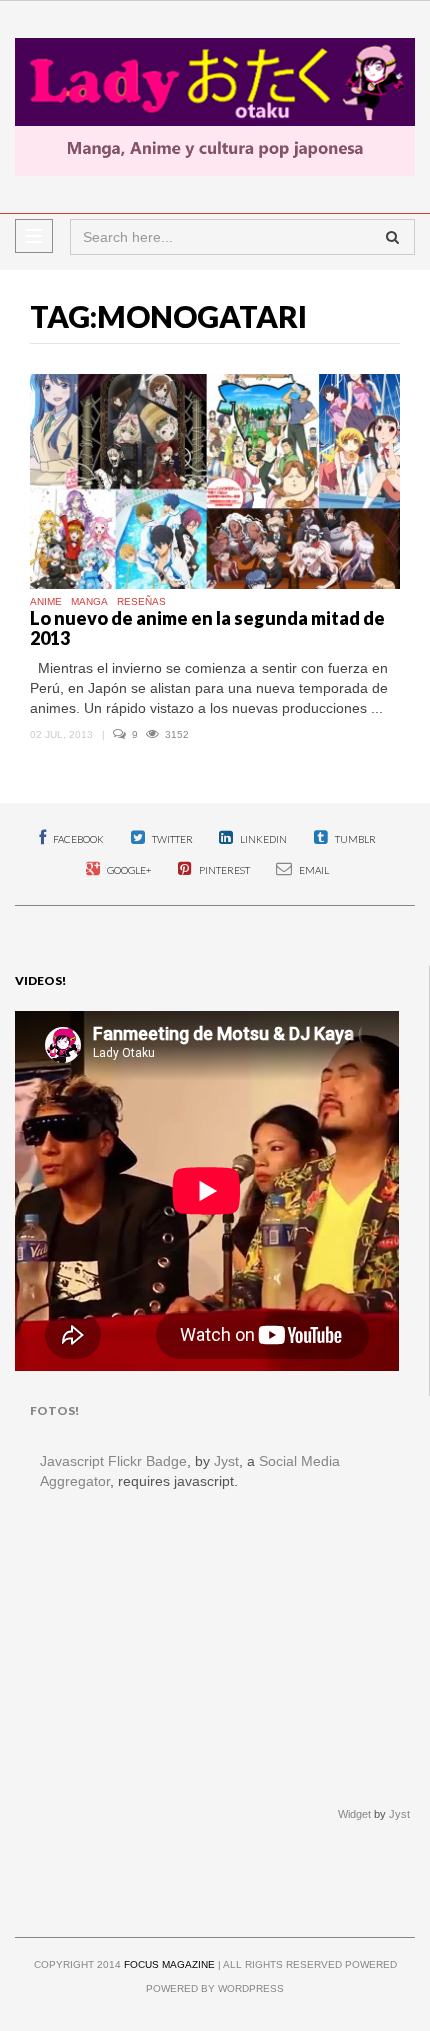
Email (313, 870)
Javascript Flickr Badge (113, 1461)
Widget (354, 1814)
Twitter (171, 839)
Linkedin (262, 839)
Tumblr (354, 839)
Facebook (77, 839)
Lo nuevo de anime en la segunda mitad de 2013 (207, 628)
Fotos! (54, 1410)
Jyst (226, 1461)
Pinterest (223, 870)
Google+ (128, 870)
